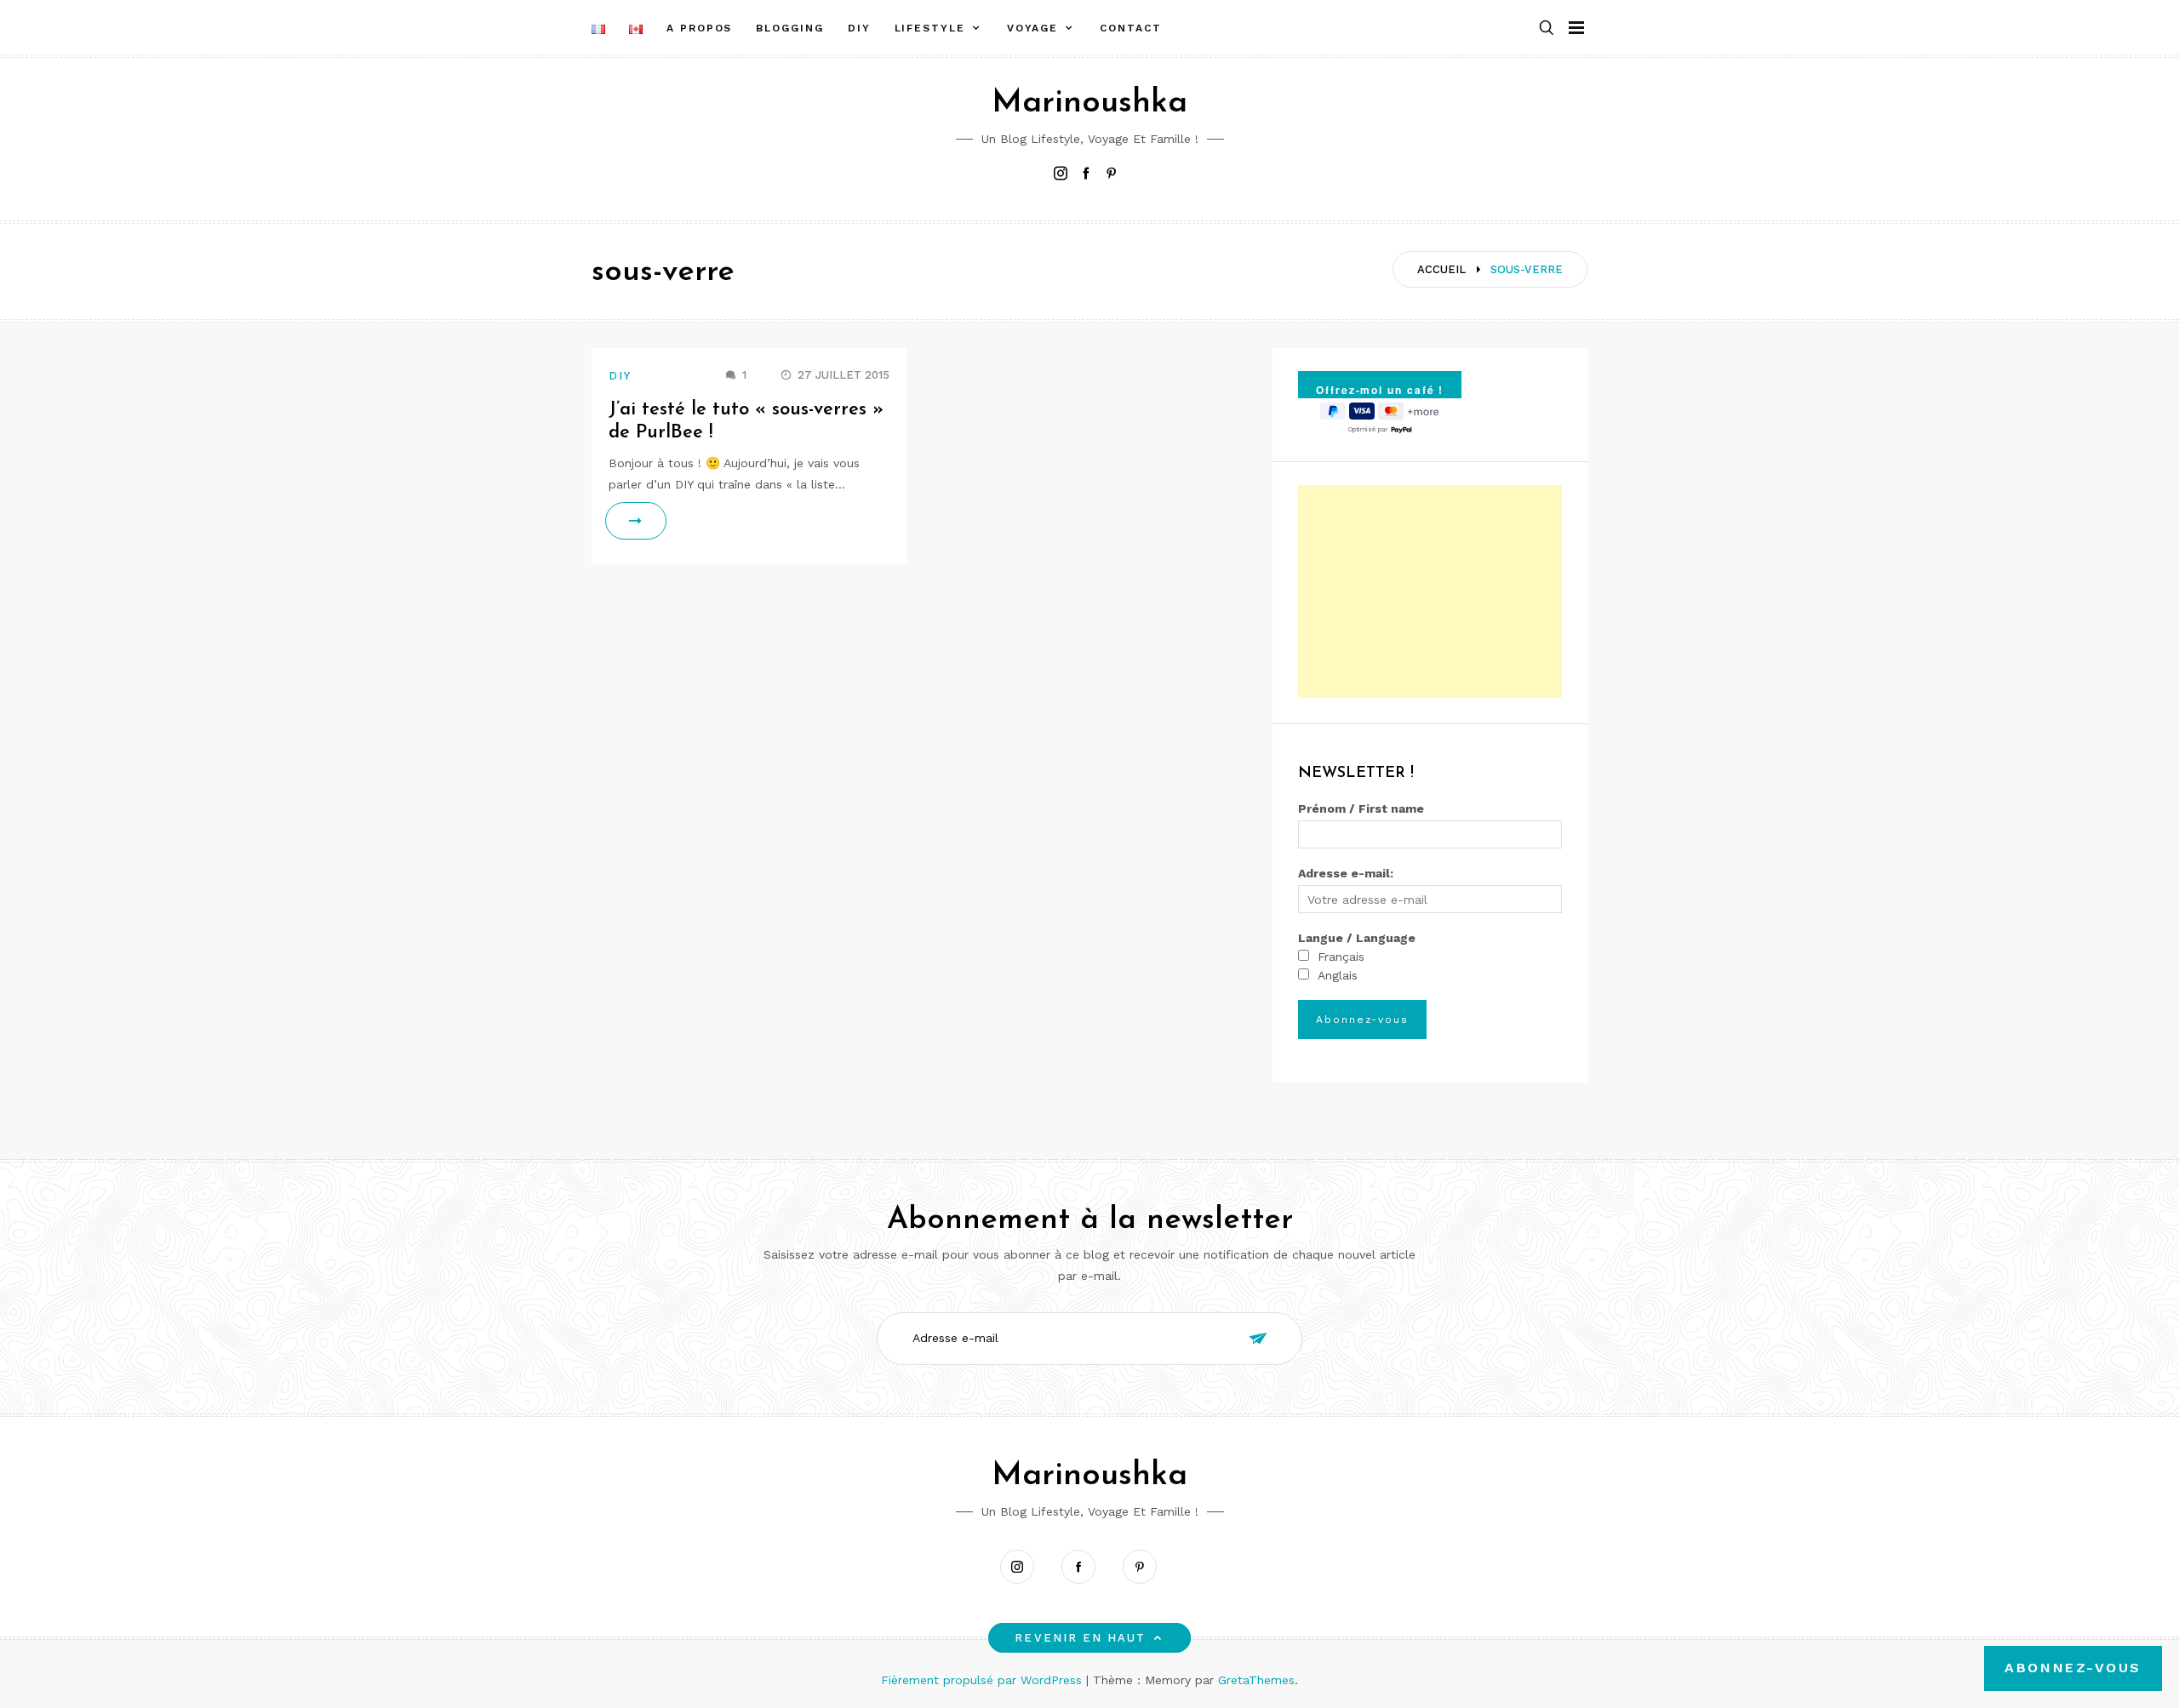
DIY (859, 28)
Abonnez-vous (2073, 1668)
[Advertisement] (1430, 591)
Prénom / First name (1361, 808)
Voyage (1033, 28)
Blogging (789, 28)
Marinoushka (1089, 103)
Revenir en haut (1080, 1638)
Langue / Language (1357, 938)
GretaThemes (1256, 1680)
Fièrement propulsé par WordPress (984, 1680)
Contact (1130, 28)
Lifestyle (930, 28)
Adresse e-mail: (1346, 873)
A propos (699, 28)
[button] (1547, 29)
